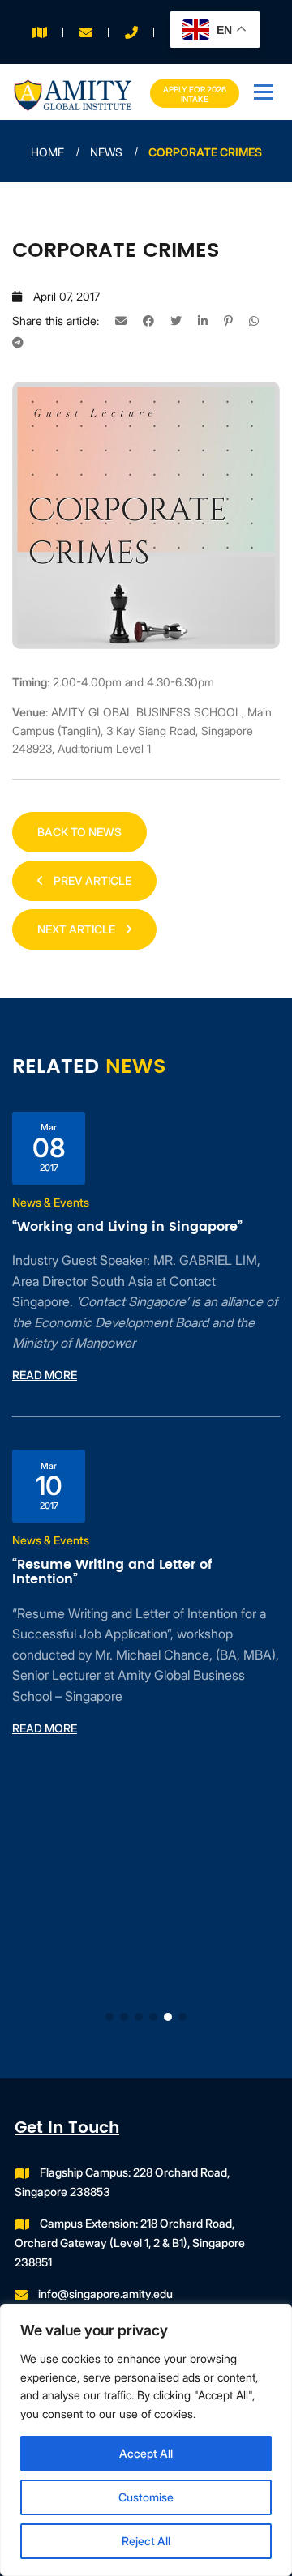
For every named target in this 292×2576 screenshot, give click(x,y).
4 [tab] (153, 2017)
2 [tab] (124, 2017)
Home (47, 152)
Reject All (146, 2541)
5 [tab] (168, 2017)
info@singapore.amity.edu (105, 2294)
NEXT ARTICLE (77, 929)
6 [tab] (182, 2017)
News (106, 152)
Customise (146, 2497)
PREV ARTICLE (91, 880)
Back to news (79, 832)
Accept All (146, 2453)
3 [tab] (139, 2017)
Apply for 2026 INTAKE (195, 94)
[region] (146, 2440)
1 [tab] (109, 2017)
